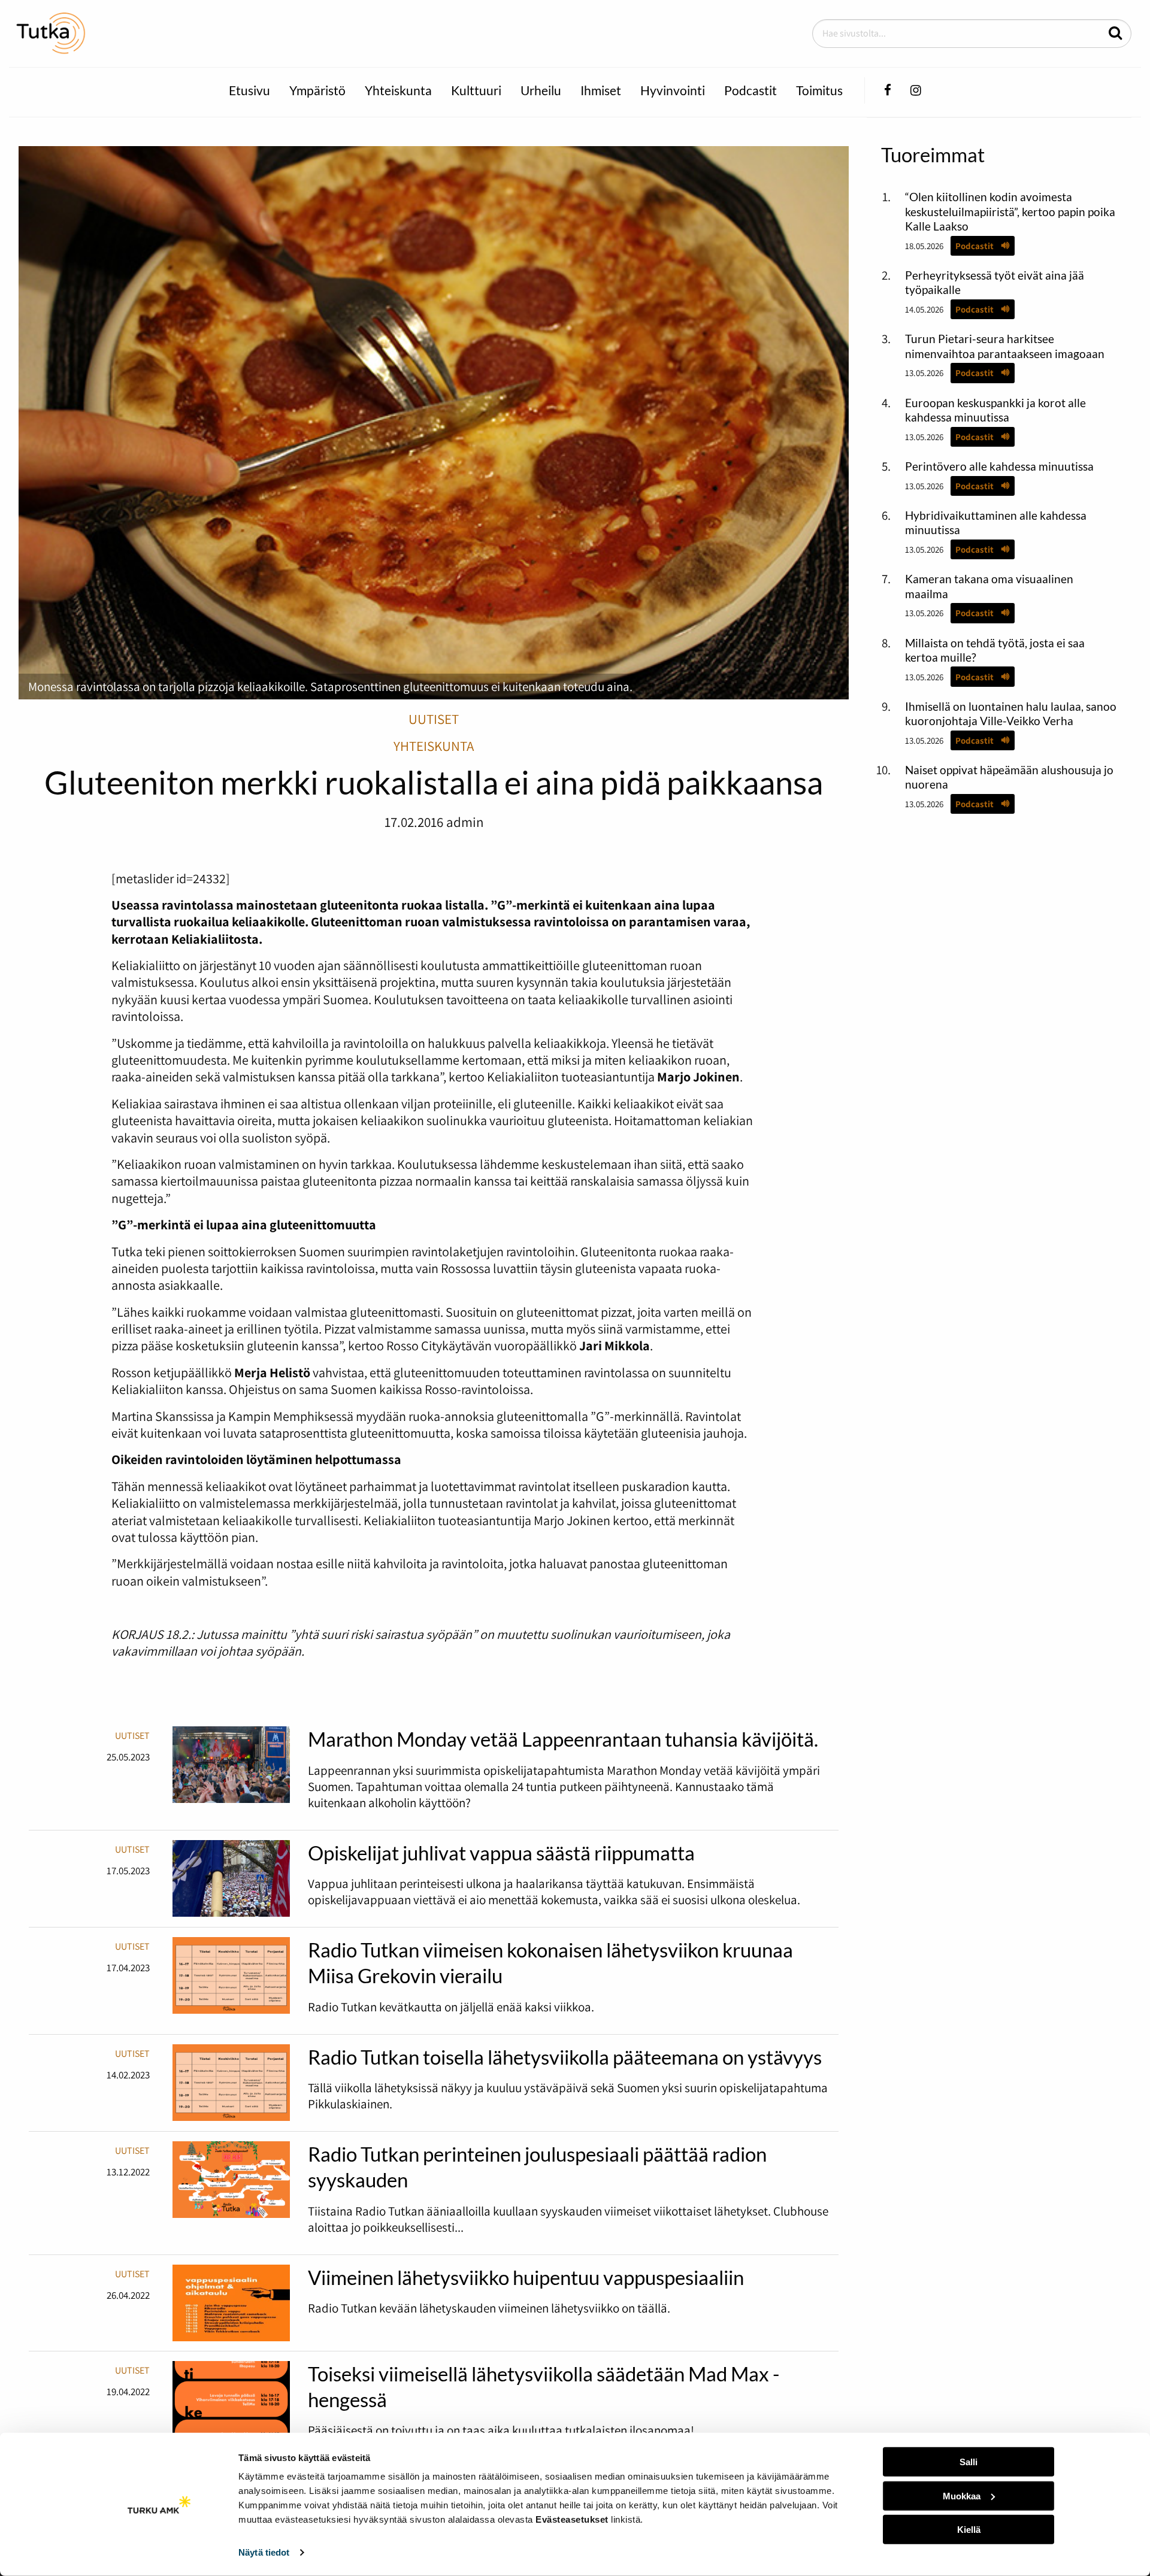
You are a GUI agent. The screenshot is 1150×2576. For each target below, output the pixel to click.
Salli (969, 2462)
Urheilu (541, 90)
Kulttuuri (476, 90)
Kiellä (969, 2530)
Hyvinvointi (673, 90)
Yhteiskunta (398, 90)
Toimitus (819, 90)
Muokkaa (962, 2495)
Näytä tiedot (264, 2552)
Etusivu (249, 90)
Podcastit (750, 90)
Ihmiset (601, 90)
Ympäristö (317, 90)
